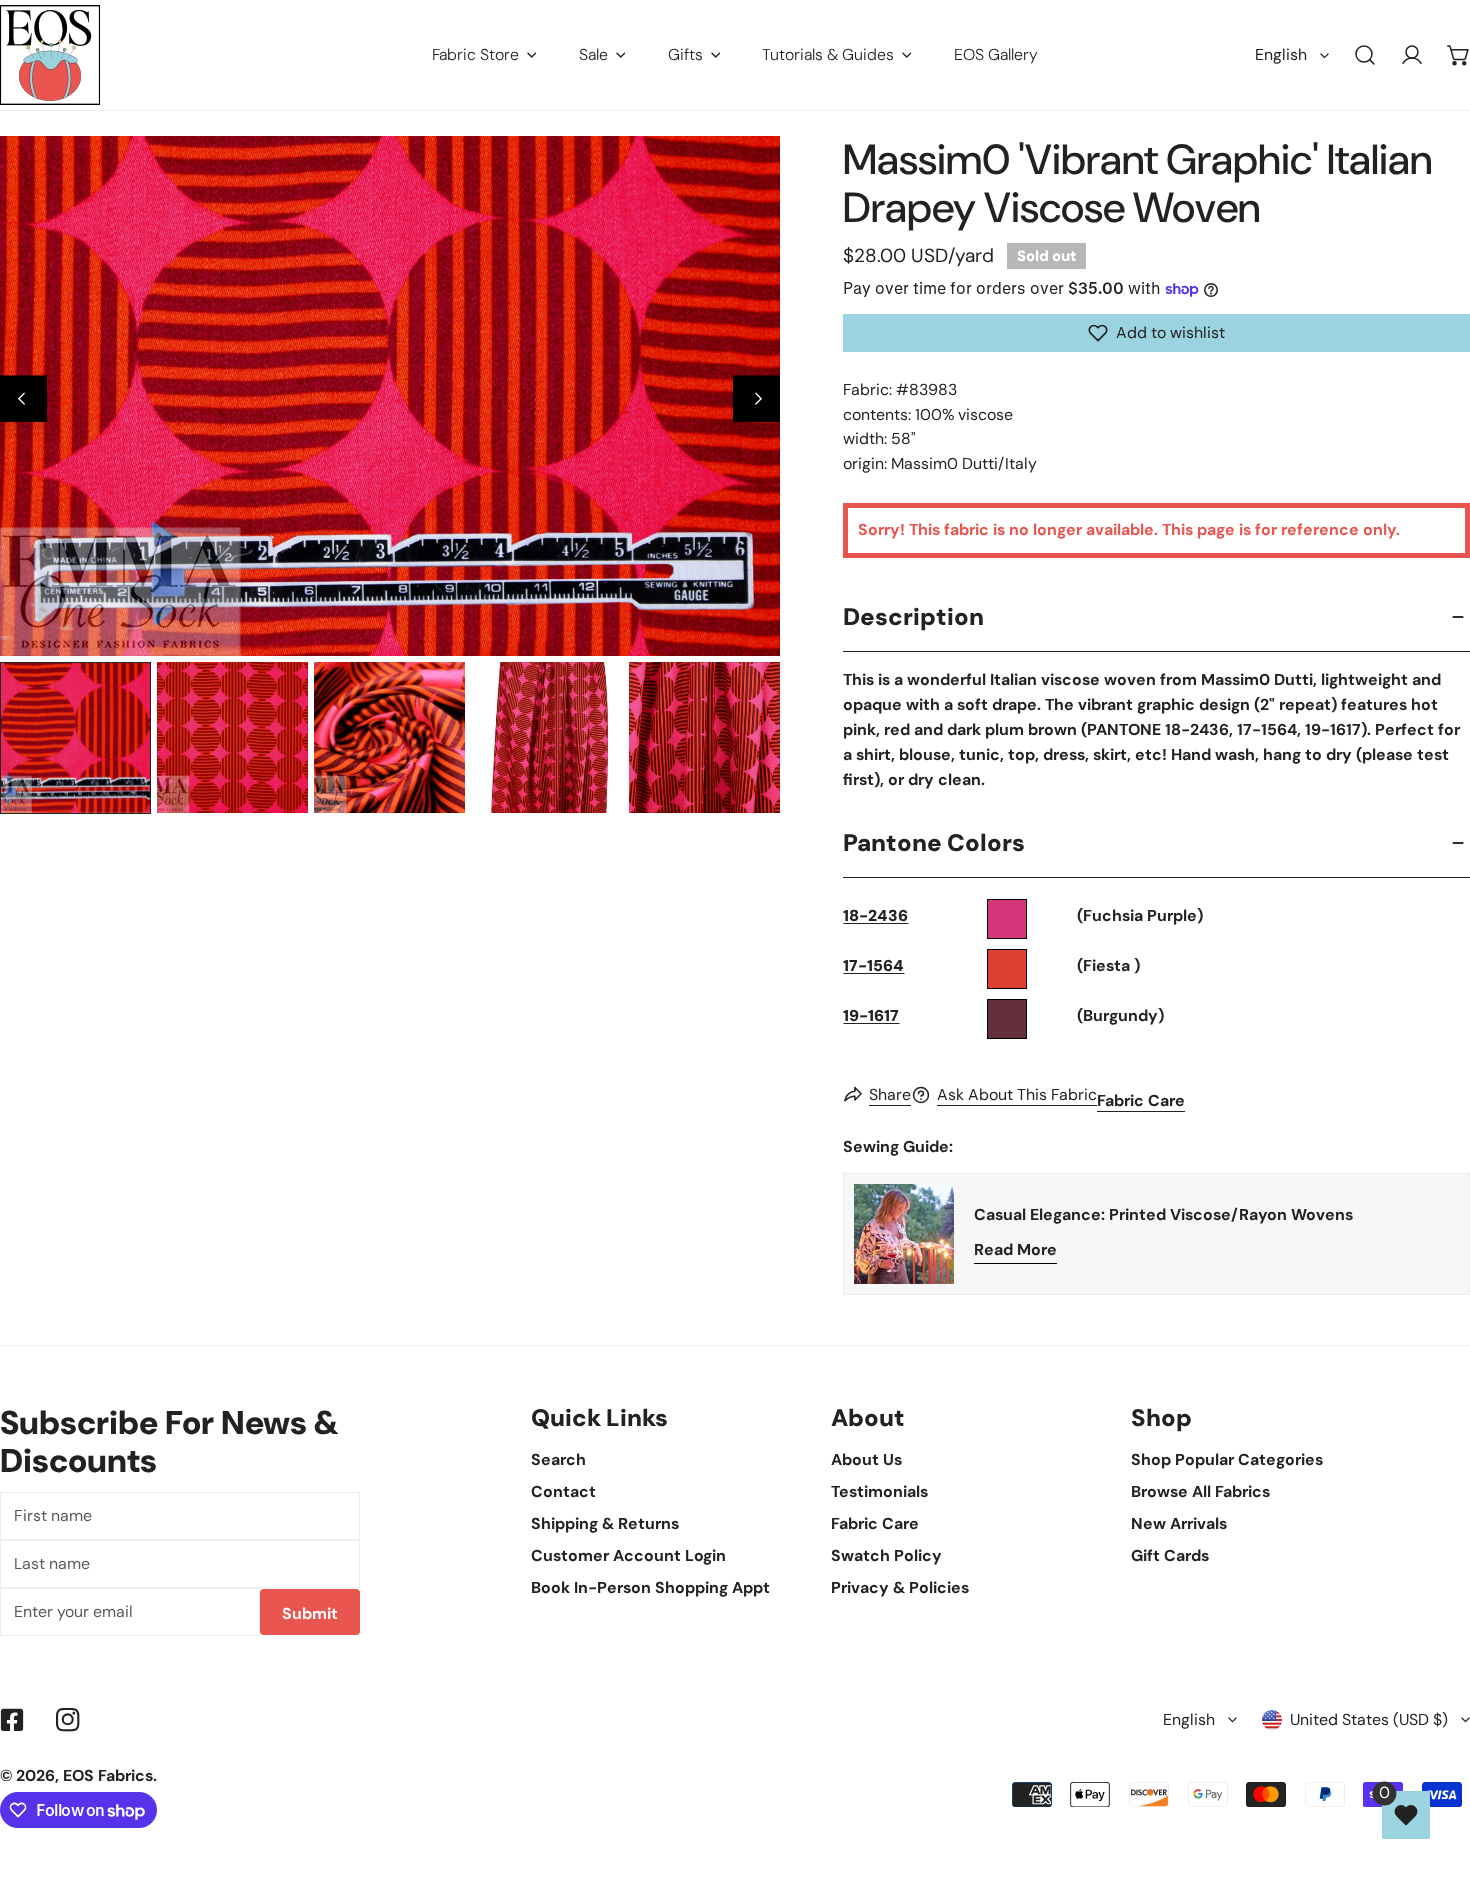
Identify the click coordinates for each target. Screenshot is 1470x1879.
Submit (310, 1613)
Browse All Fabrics (1200, 1491)
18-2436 (875, 915)
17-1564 (873, 965)
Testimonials (879, 1491)
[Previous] (23, 399)
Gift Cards (1170, 1555)
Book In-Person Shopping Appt (650, 1587)
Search (558, 1459)
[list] (390, 396)
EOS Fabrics (108, 1775)
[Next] (756, 399)
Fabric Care (1141, 1100)
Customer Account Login (628, 1555)
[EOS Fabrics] (50, 55)
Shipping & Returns (605, 1523)
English (1281, 54)
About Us (866, 1459)
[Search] (1365, 55)
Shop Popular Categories (1227, 1459)
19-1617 (871, 1015)
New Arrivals (1179, 1523)
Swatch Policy (886, 1555)
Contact (563, 1491)
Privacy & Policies (900, 1587)
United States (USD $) (1369, 1719)
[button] (1156, 333)
